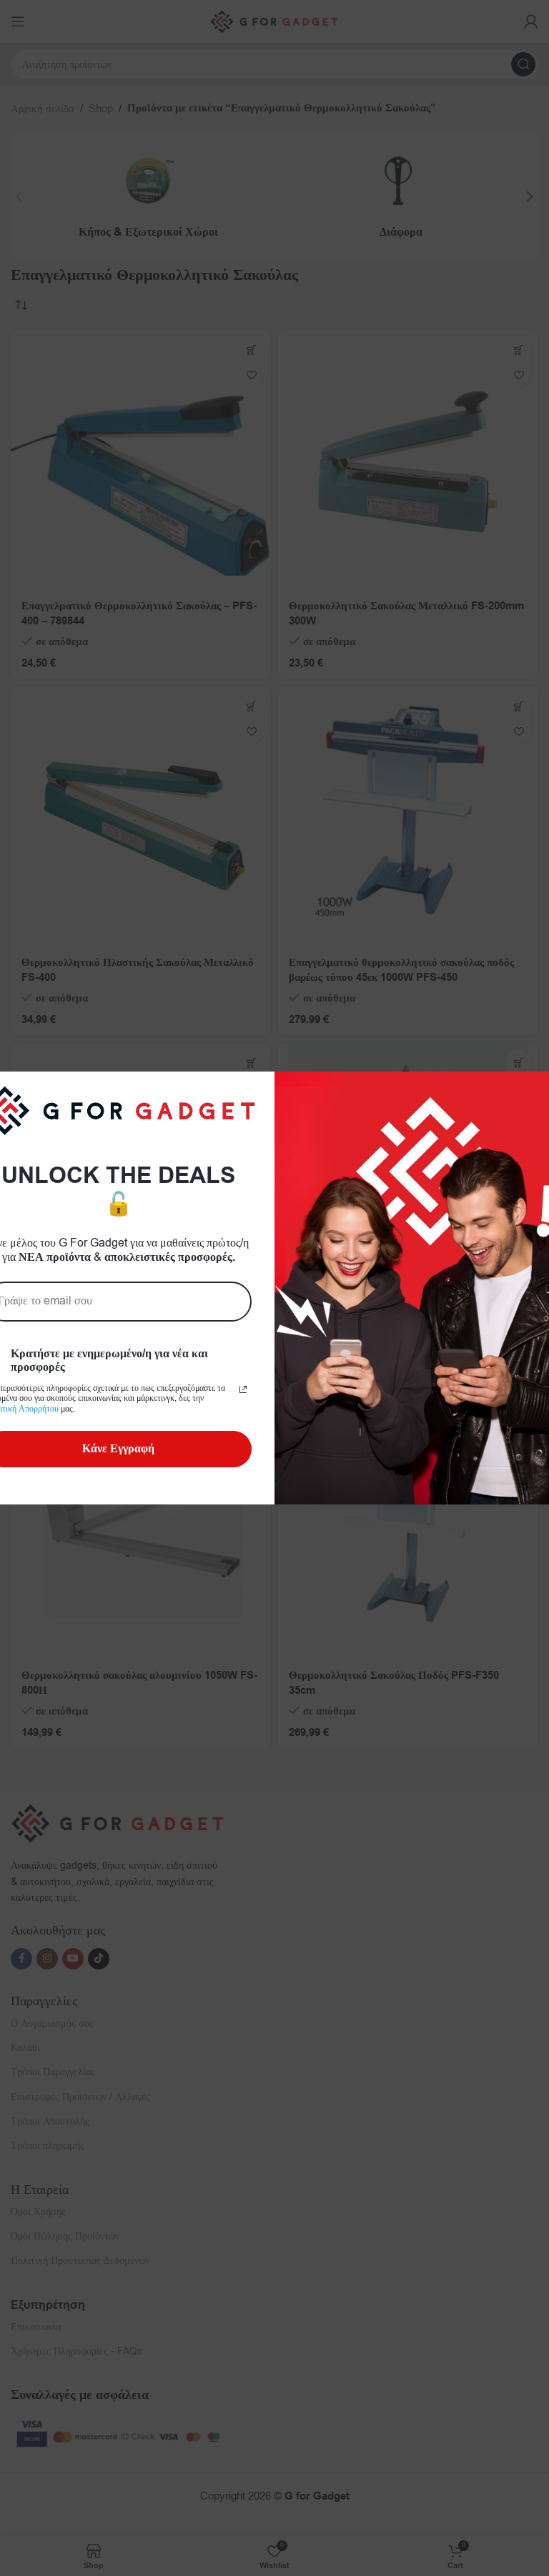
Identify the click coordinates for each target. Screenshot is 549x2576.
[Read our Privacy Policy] (243, 1389)
